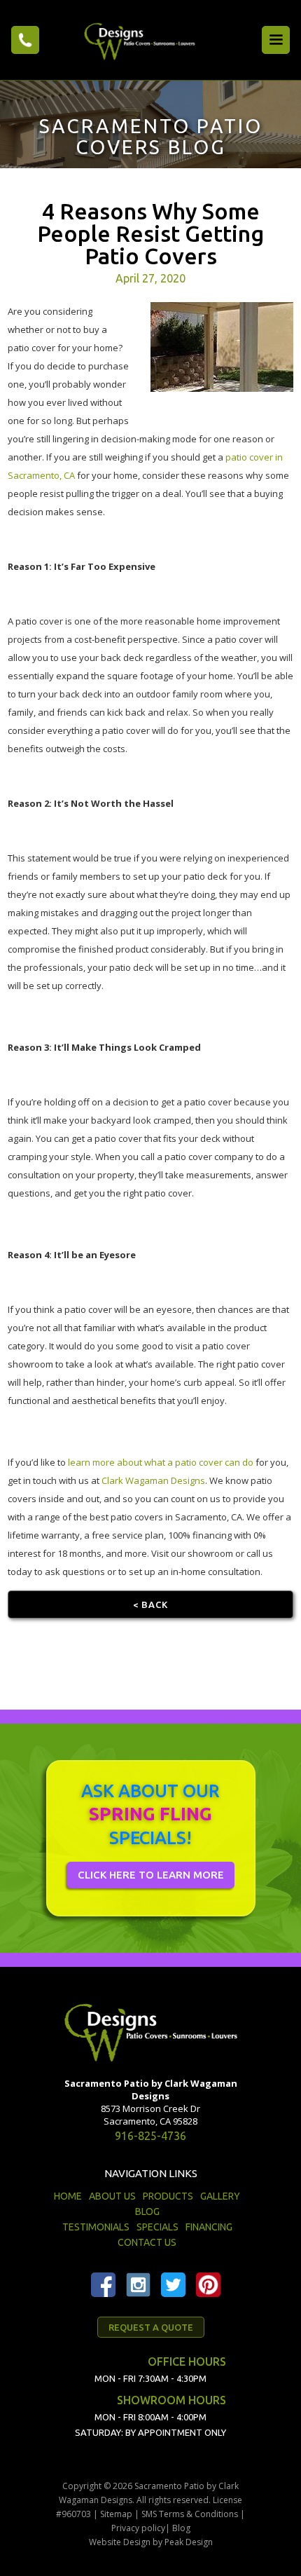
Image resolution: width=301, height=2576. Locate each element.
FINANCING (209, 2227)
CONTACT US (147, 2242)
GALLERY (220, 2196)
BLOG (147, 2212)
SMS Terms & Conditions (190, 2514)
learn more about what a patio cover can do (161, 1462)
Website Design (120, 2542)
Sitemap (116, 2514)
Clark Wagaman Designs (153, 1480)
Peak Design (189, 2542)
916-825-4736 (150, 2136)
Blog (181, 2528)
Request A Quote (151, 2327)
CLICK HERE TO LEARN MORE (151, 1875)
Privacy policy (138, 2528)
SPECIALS (157, 2227)
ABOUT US (112, 2196)
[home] (136, 40)
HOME (68, 2196)
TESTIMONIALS (96, 2227)
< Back (150, 1604)
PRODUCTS (168, 2196)
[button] (276, 40)
